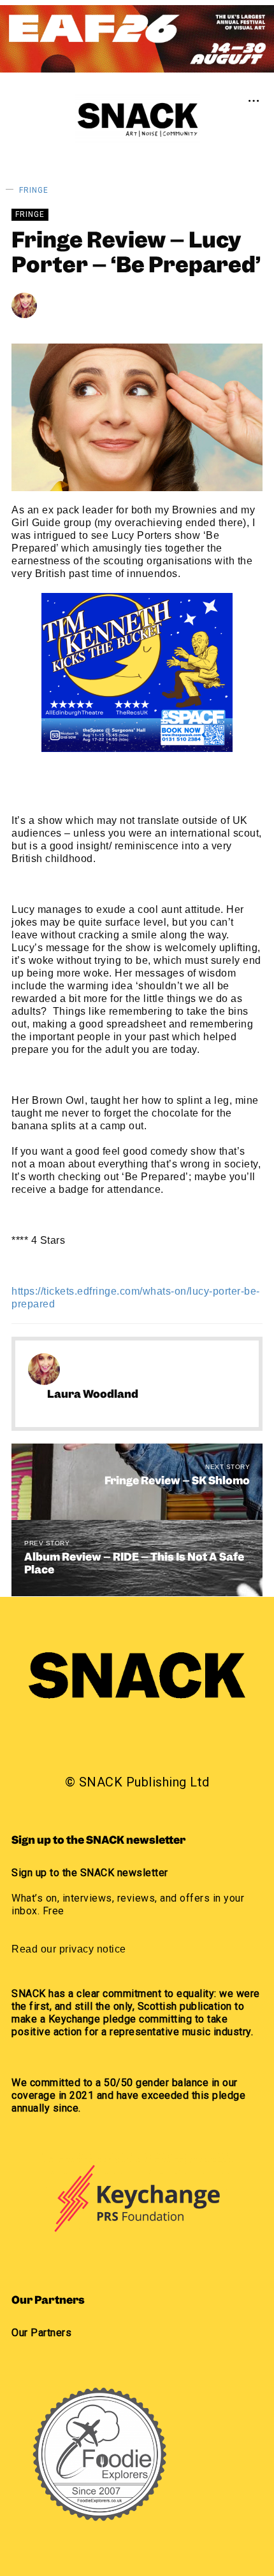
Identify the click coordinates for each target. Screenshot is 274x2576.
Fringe (34, 190)
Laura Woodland (105, 305)
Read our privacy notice (69, 1949)
